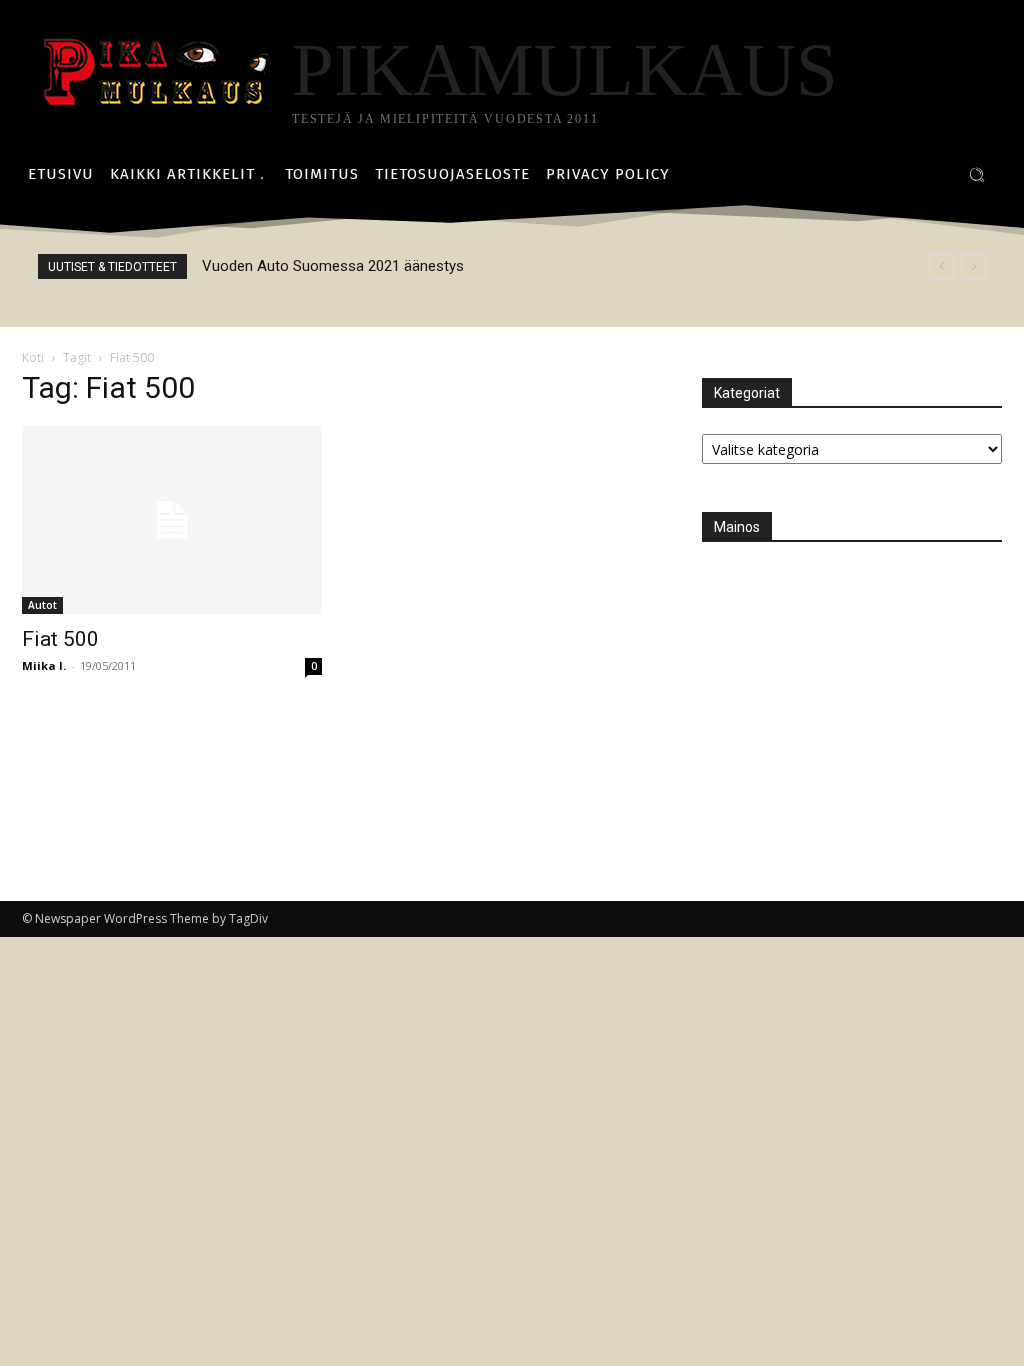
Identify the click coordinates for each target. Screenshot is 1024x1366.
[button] (977, 175)
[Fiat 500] (172, 520)
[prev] (941, 266)
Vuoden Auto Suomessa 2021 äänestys (333, 266)
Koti (33, 357)
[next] (973, 266)
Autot (42, 605)
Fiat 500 (60, 639)
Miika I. (44, 665)
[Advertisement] (852, 693)
